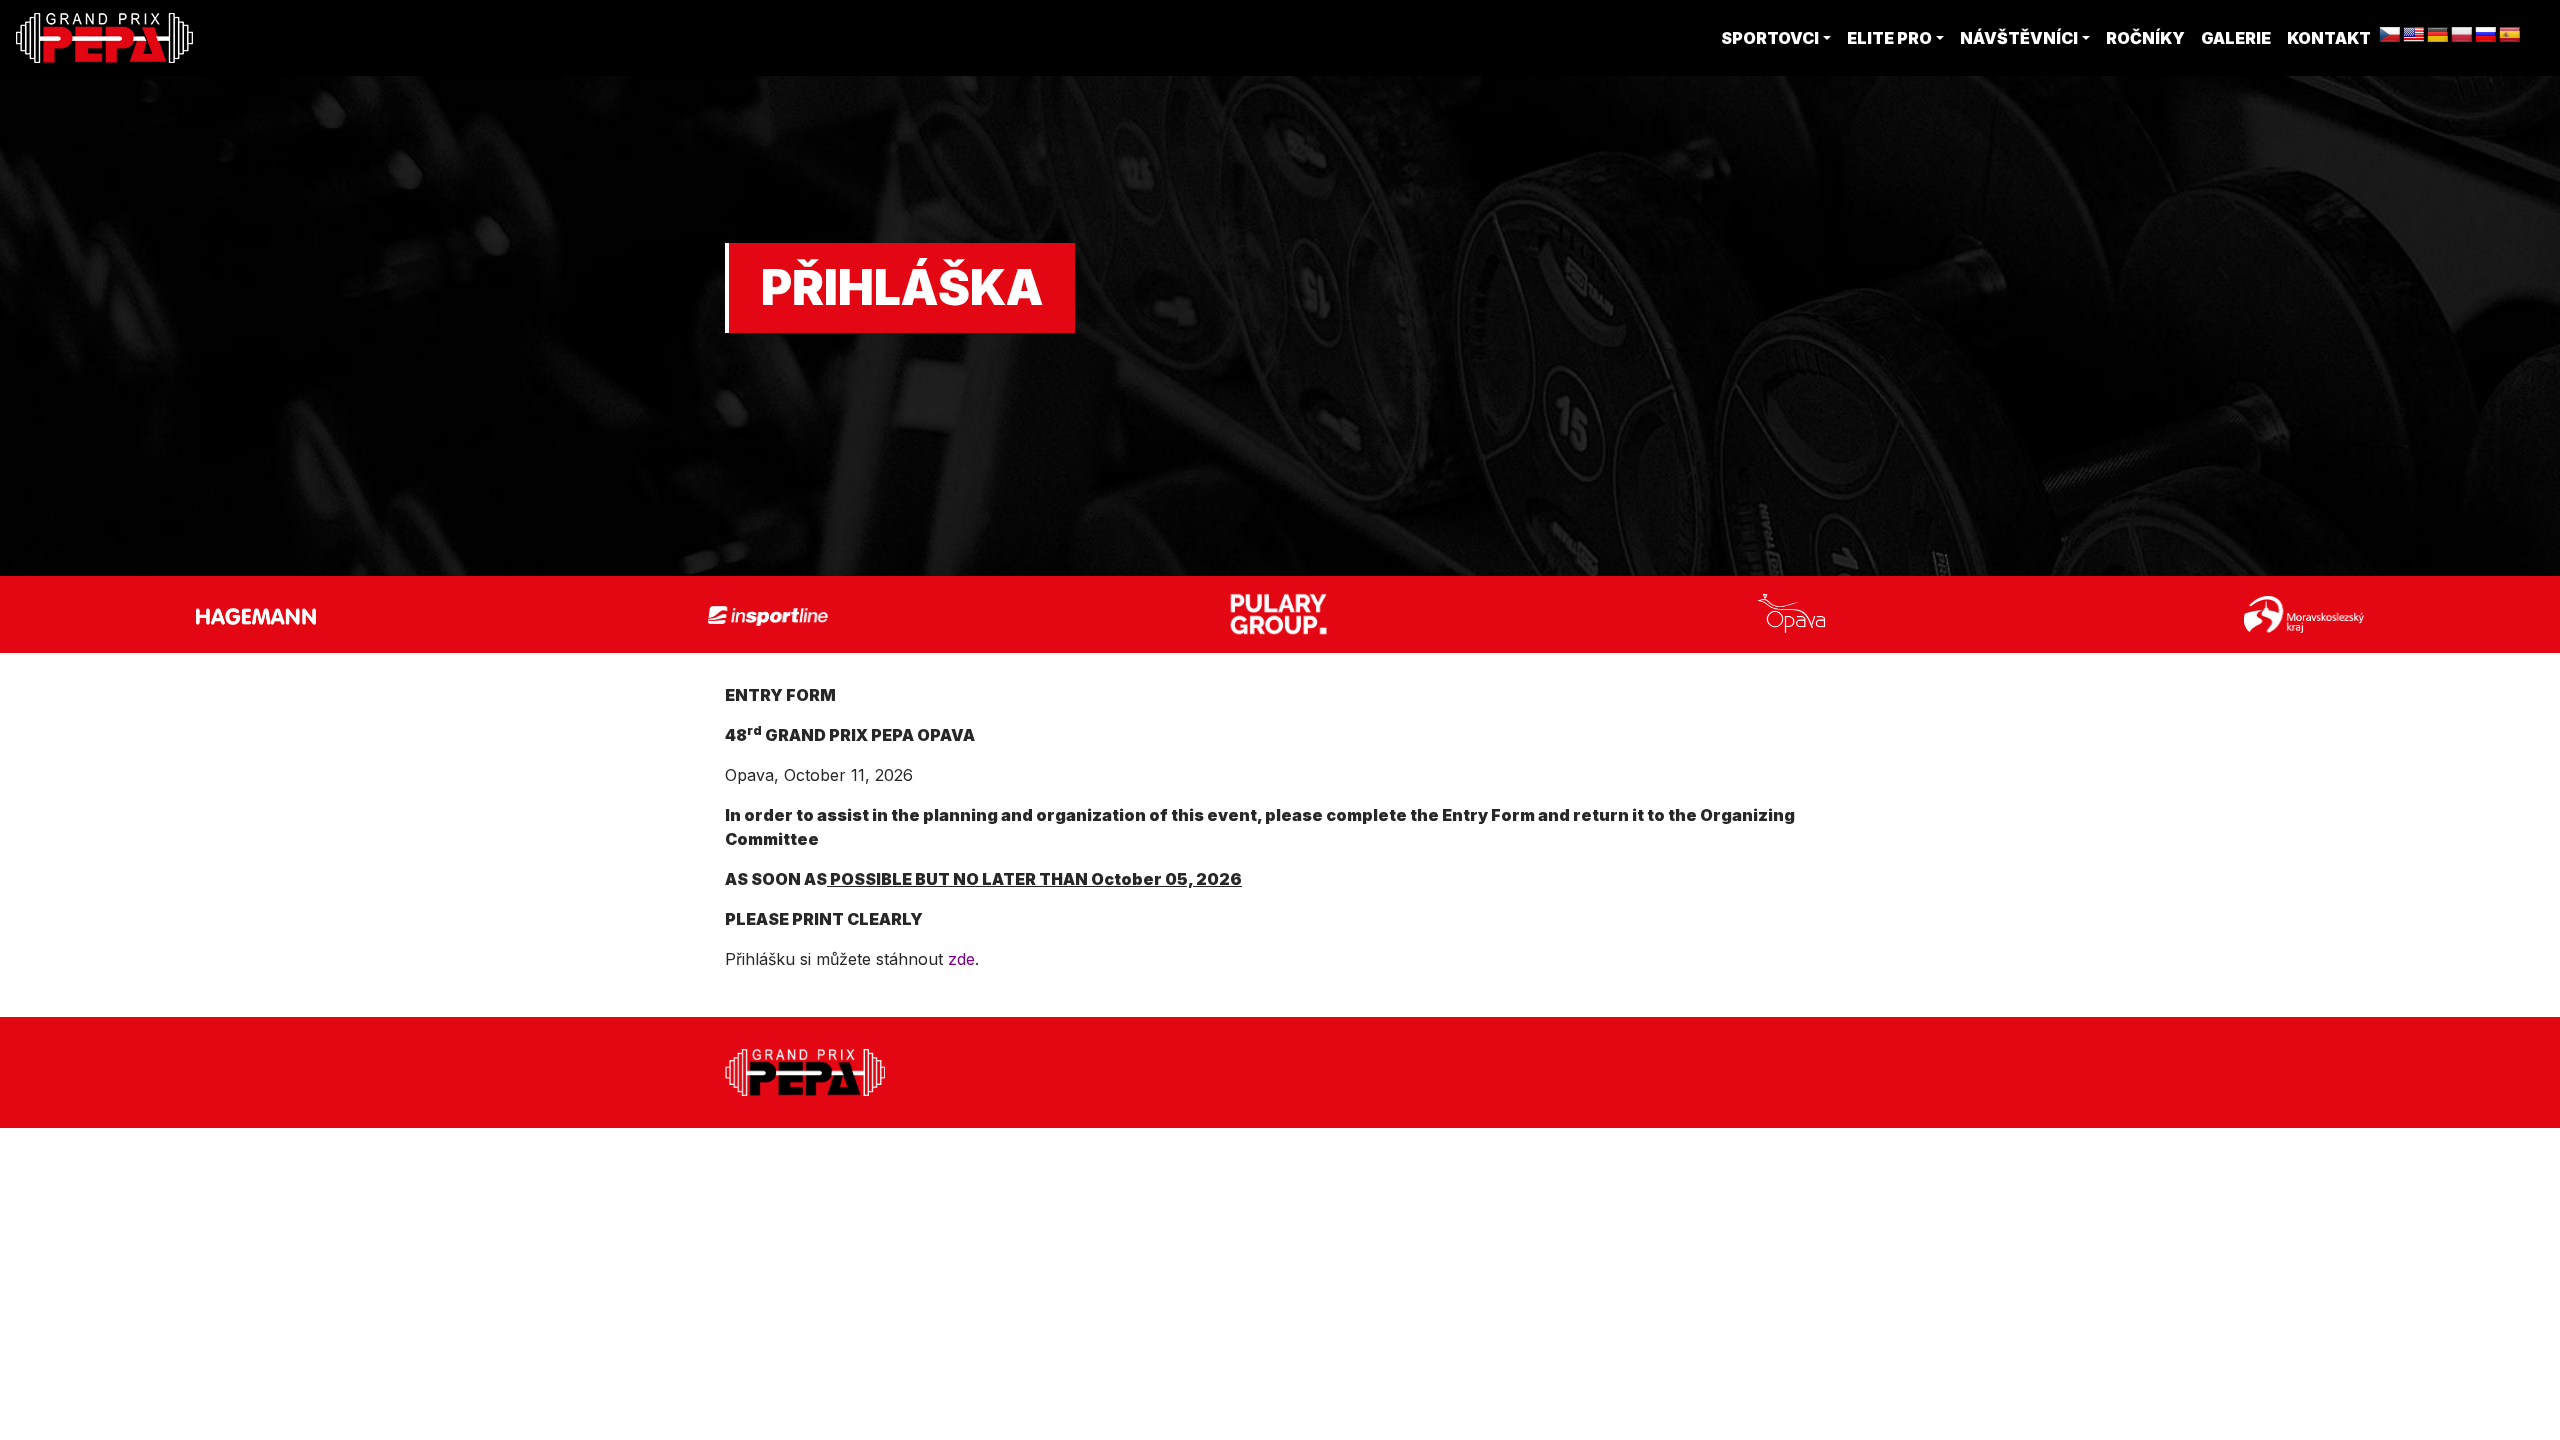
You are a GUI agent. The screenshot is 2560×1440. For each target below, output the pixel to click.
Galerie (2236, 38)
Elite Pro (1889, 38)
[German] (2438, 35)
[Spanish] (2510, 35)
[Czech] (2390, 35)
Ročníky (2145, 38)
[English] (2414, 35)
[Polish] (2462, 35)
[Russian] (2486, 35)
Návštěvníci (2019, 38)
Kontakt (2329, 38)
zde (961, 959)
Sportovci (1770, 38)
